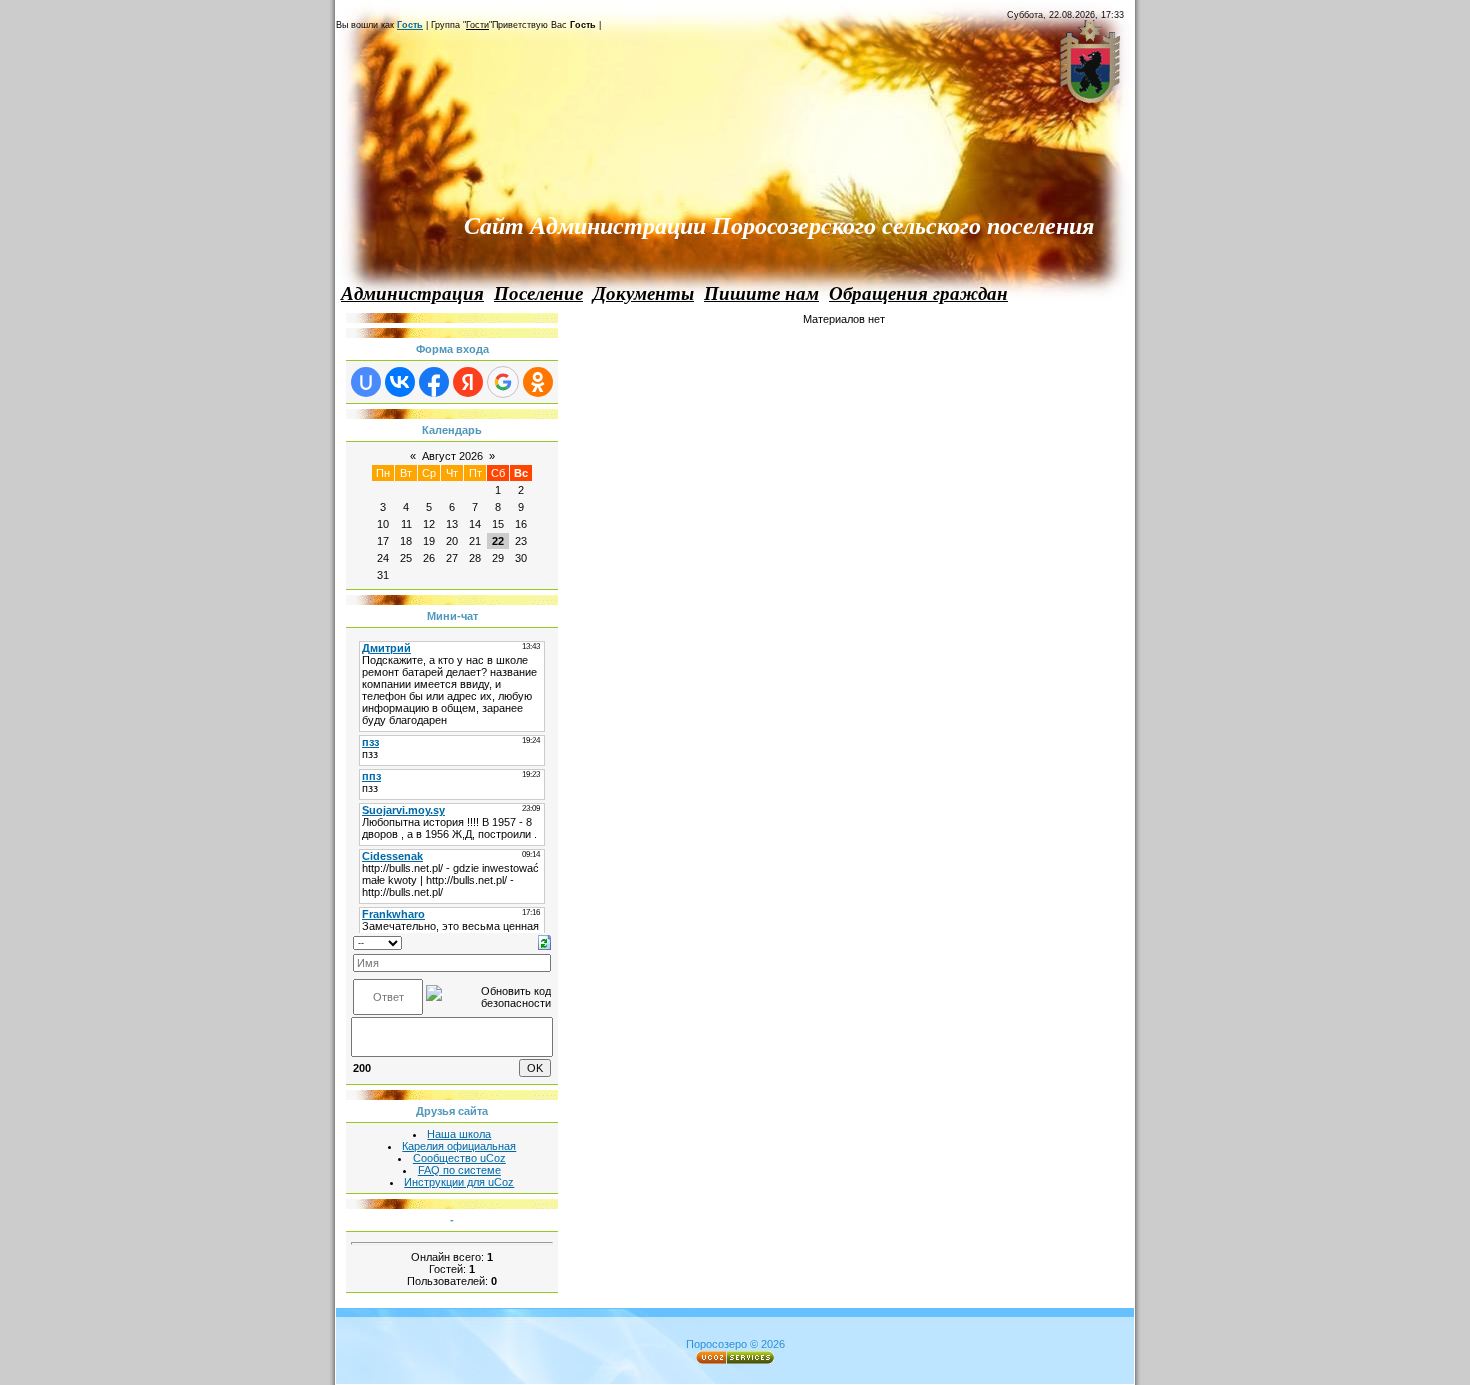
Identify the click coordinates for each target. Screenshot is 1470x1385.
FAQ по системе (459, 1170)
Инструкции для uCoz (459, 1182)
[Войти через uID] (366, 382)
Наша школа (459, 1134)
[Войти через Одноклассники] (538, 382)
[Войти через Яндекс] (468, 382)
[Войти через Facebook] (434, 382)
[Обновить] (544, 941)
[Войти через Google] (503, 382)
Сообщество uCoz (459, 1158)
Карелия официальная (459, 1146)
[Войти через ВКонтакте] (400, 382)
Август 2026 (452, 456)
